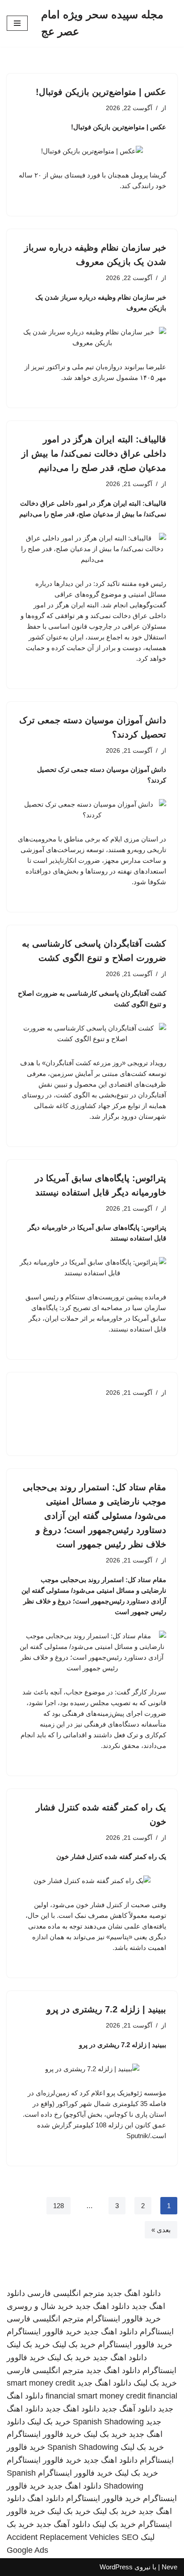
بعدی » (161, 2230)
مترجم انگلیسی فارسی (66, 2293)
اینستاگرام (157, 2332)
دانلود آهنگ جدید (129, 2409)
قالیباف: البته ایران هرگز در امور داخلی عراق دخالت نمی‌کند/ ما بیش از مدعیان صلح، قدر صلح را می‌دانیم (94, 453)
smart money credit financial (127, 2396)
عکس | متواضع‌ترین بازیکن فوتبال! (101, 92)
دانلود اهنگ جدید (134, 2293)
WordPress (116, 2567)
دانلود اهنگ (46, 2498)
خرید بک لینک (74, 2345)
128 (59, 2206)
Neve (169, 2567)
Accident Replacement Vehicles (63, 2537)
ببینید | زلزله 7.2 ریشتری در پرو (106, 2009)
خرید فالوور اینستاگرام (123, 2319)
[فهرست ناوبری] (17, 23)
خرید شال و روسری (40, 2306)
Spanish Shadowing (108, 2422)
